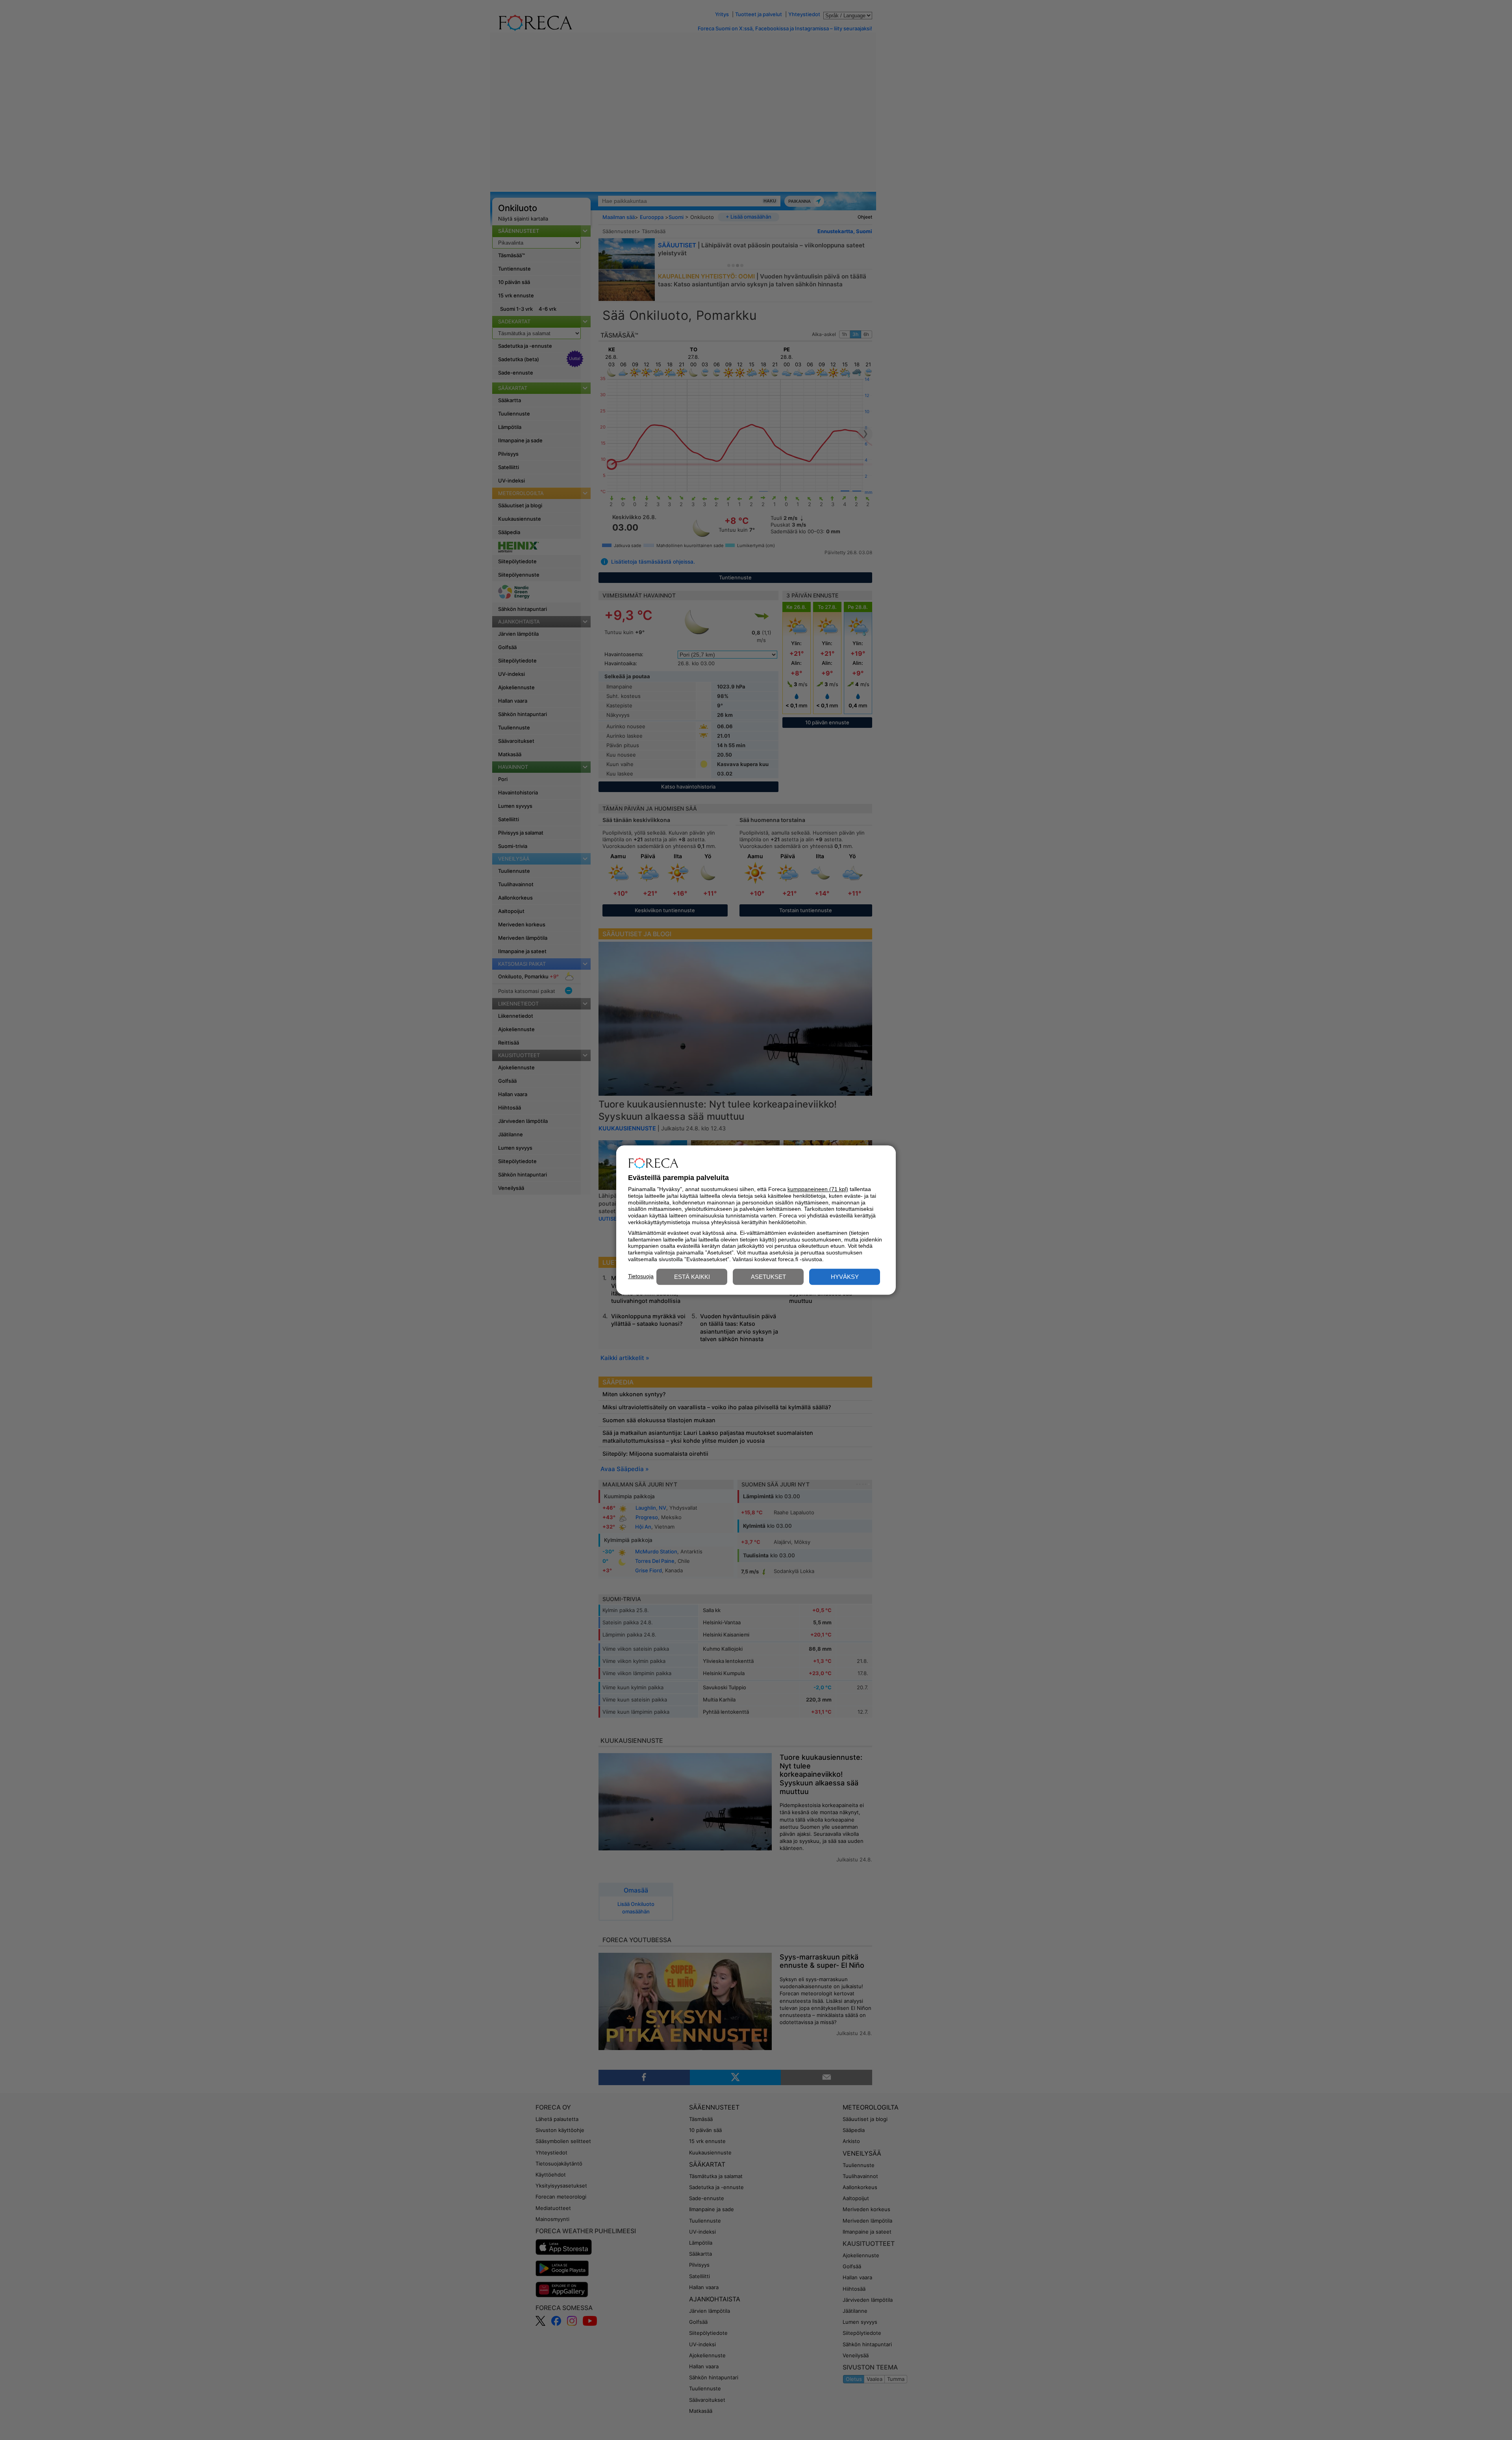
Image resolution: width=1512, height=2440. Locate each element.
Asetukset (768, 1277)
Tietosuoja (641, 1276)
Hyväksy (845, 1277)
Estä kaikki (692, 1277)
